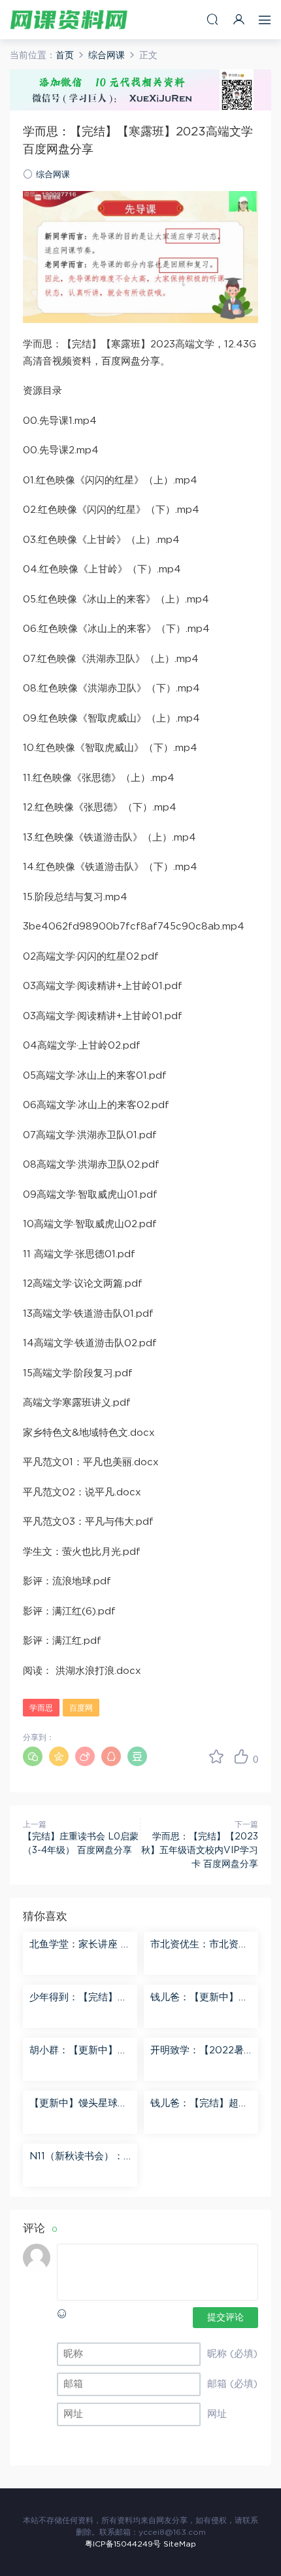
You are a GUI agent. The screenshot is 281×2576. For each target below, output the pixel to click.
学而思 (41, 1708)
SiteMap (180, 2544)
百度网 (81, 1708)
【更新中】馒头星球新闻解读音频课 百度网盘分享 (80, 2104)
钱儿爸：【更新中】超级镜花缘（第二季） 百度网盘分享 (201, 1998)
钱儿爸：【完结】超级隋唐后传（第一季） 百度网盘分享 (201, 2104)
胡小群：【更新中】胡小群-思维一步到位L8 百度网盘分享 (78, 2051)
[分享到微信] (33, 1756)
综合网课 (53, 175)
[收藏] (216, 1756)
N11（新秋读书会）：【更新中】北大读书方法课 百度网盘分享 (78, 2157)
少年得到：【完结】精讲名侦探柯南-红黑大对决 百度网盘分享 (78, 1998)
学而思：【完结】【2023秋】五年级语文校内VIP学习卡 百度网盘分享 (200, 1851)
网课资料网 (69, 20)
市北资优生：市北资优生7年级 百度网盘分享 (199, 1945)
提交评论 (225, 2318)
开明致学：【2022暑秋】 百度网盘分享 (197, 2051)
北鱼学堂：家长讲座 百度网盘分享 (80, 1945)
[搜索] (212, 19)
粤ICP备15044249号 (123, 2544)
